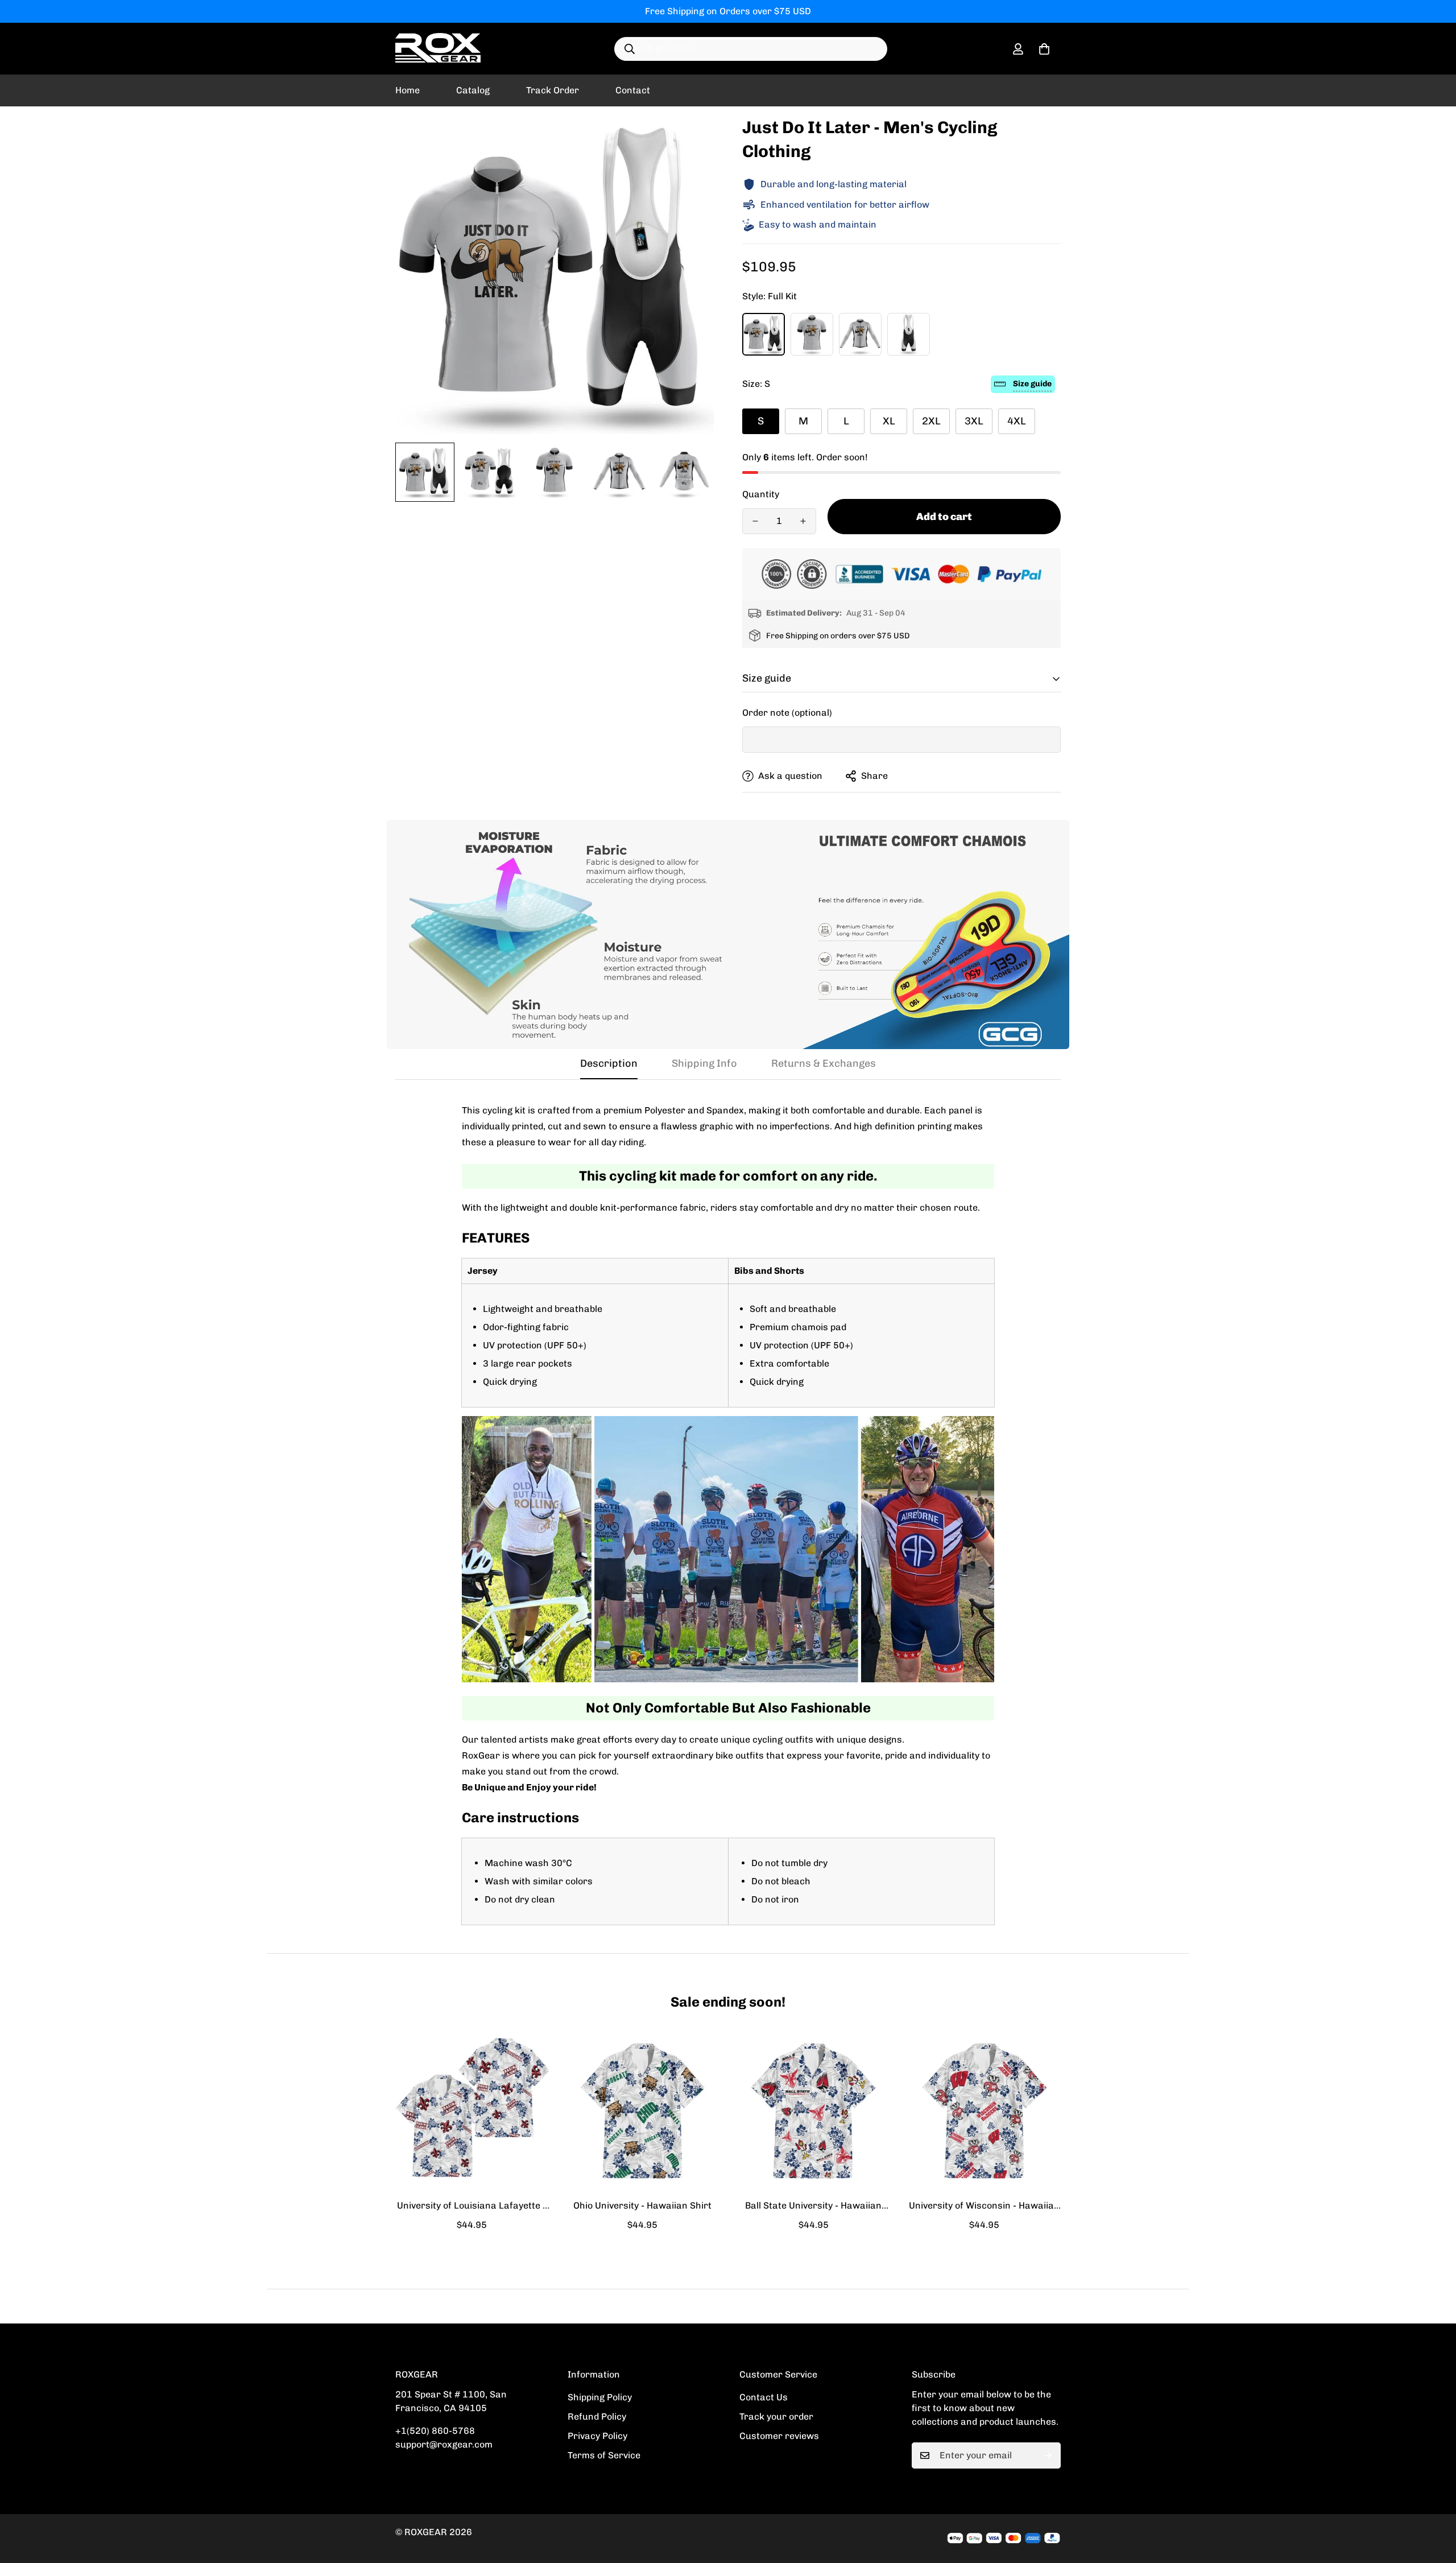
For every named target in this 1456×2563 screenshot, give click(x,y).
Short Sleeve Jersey (812, 334)
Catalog (473, 90)
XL (889, 421)
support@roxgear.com (444, 2444)
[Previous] (354, 2110)
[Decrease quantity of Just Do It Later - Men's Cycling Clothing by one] (755, 521)
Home (408, 90)
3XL (974, 421)
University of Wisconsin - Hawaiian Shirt (984, 2206)
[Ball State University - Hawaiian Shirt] (814, 2111)
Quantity (761, 494)
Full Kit (764, 334)
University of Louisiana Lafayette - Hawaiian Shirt (471, 2206)
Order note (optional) (787, 713)
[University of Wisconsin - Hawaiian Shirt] (985, 2111)
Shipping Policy (600, 2397)
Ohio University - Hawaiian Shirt (642, 2205)
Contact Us (764, 2397)
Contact (633, 90)
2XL (931, 421)
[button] (1044, 49)
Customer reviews (779, 2436)
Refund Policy (597, 2417)
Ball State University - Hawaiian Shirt (813, 2206)
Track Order (553, 90)
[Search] (630, 49)
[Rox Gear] (438, 49)
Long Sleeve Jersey (860, 334)
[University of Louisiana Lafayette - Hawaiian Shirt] (472, 2111)
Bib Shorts (909, 334)
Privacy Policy (597, 2436)
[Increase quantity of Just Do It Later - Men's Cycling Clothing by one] (803, 521)
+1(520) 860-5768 (435, 2431)
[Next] (1102, 2110)
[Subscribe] (1048, 2455)
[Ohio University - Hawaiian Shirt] (643, 2111)
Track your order (776, 2417)
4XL (1017, 421)
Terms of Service (604, 2455)
